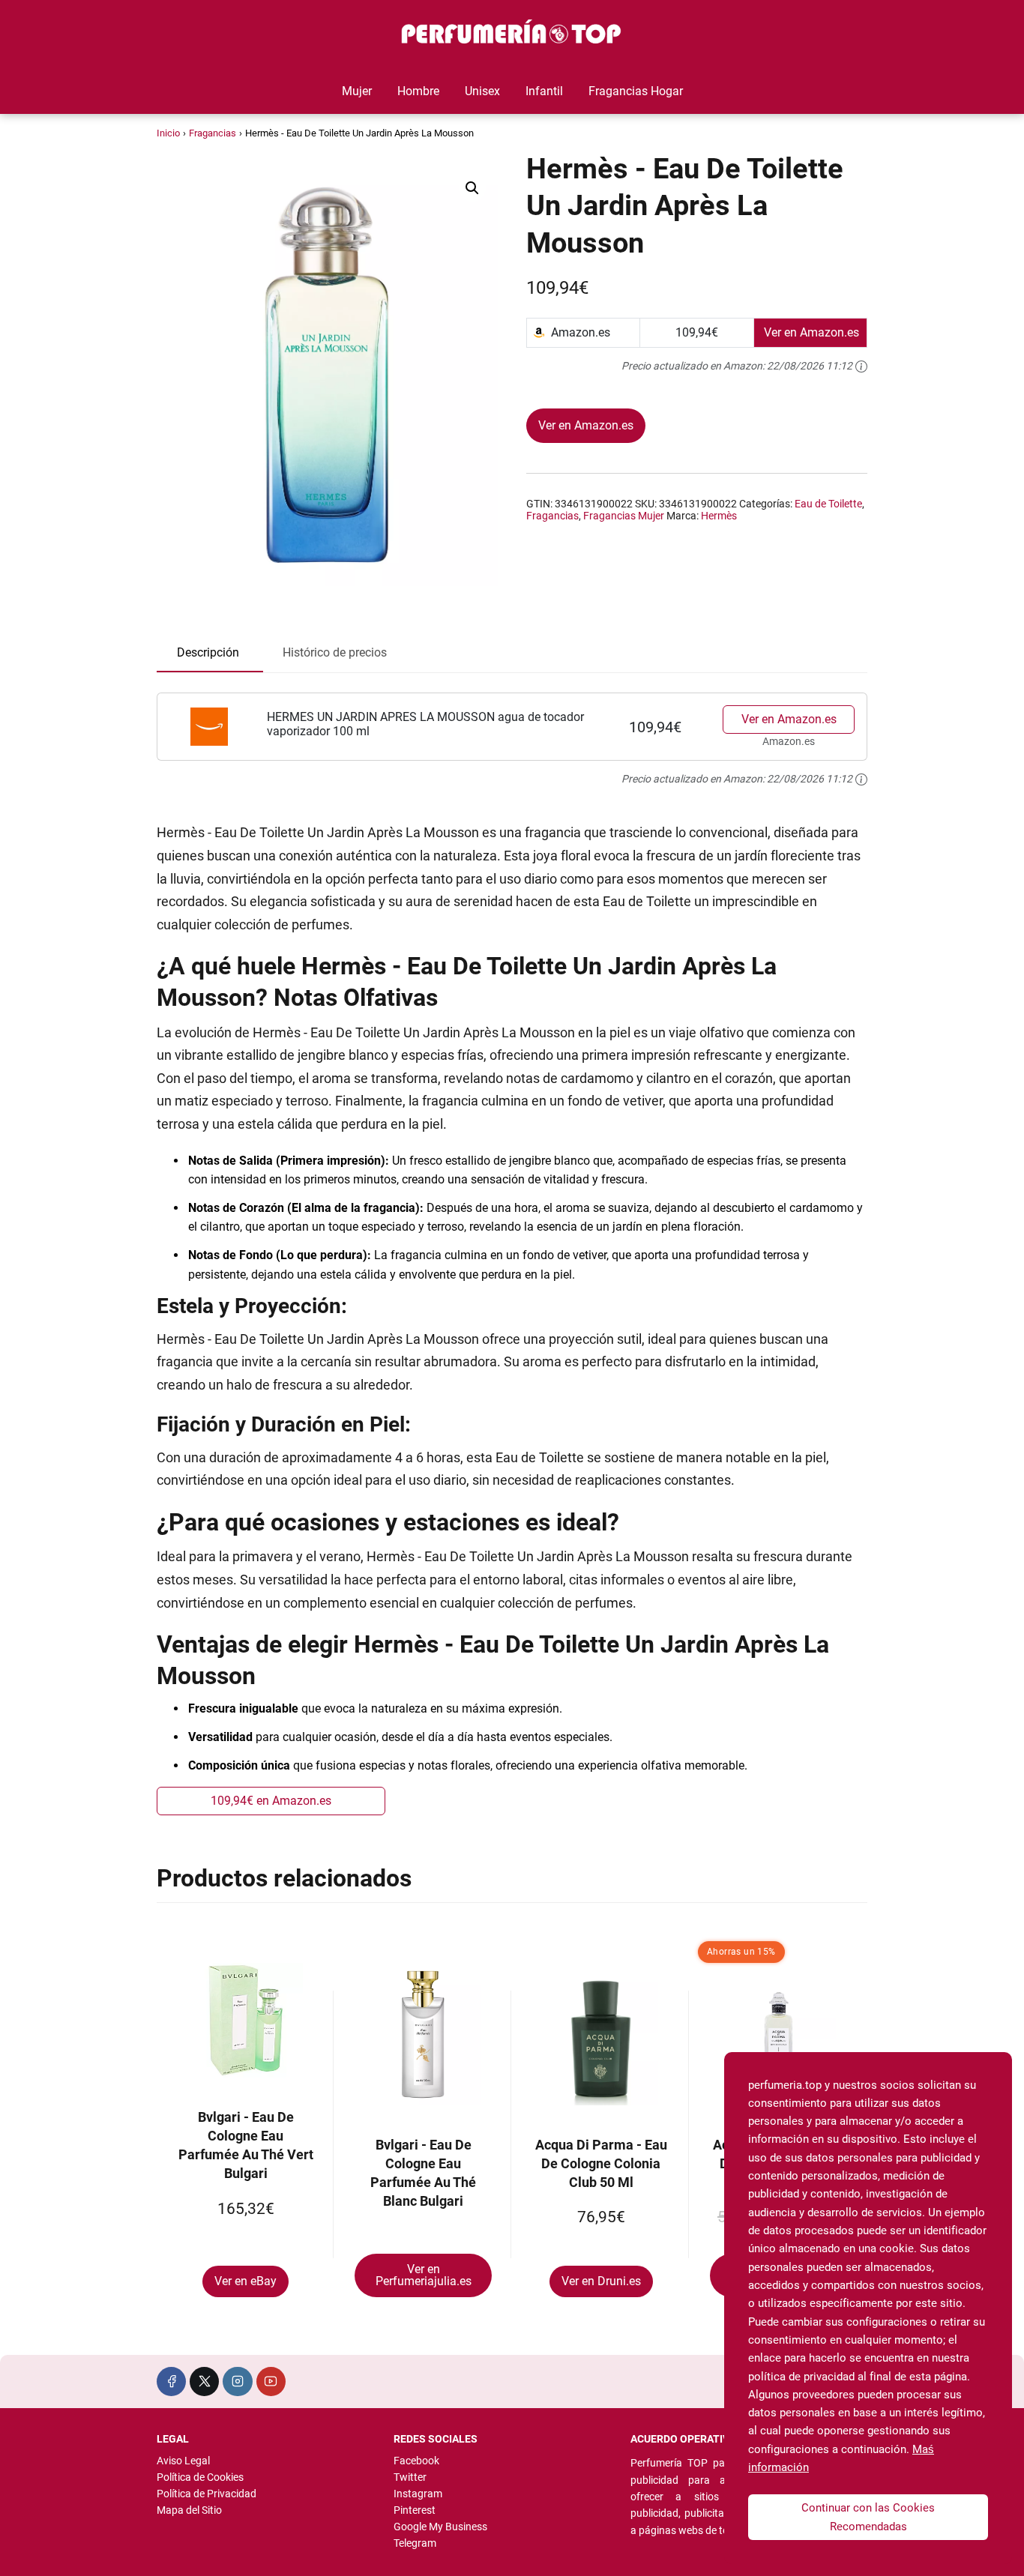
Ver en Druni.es (601, 2281)
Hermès (719, 516)
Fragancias (213, 133)
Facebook (416, 2461)
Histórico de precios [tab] (335, 652)
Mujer (357, 91)
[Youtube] (271, 2382)
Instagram (418, 2494)
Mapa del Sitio (189, 2510)
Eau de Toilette (828, 504)
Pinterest (415, 2510)
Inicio (168, 133)
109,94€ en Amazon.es (271, 1801)
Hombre (418, 91)
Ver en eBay (246, 2281)
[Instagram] (237, 2382)
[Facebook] (171, 2382)
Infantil (544, 91)
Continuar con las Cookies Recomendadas (868, 2517)
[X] (204, 2382)
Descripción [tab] (208, 652)
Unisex (482, 91)
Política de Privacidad (207, 2494)
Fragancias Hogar (636, 91)
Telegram (415, 2543)
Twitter (410, 2477)
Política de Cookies (200, 2477)
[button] (472, 188)
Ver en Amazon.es (586, 425)
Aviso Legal (183, 2461)
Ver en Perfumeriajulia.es (424, 2275)
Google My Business (440, 2527)
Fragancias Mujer (624, 516)
